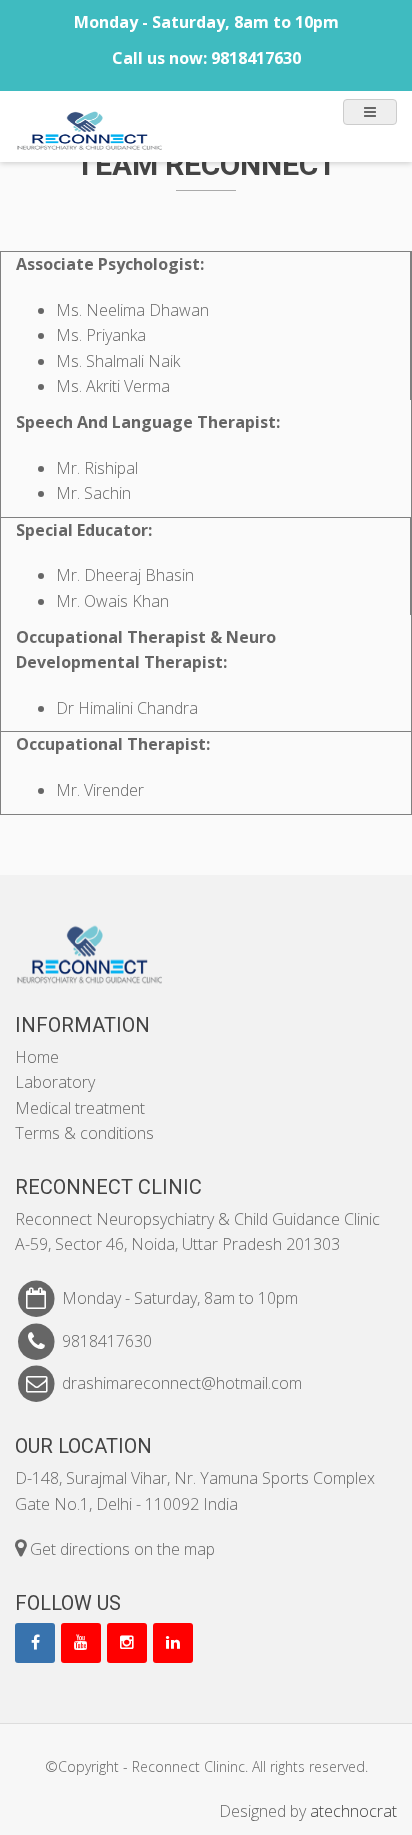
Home (37, 1057)
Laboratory (55, 1082)
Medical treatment (80, 1108)
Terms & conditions (84, 1133)
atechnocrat (353, 1811)
